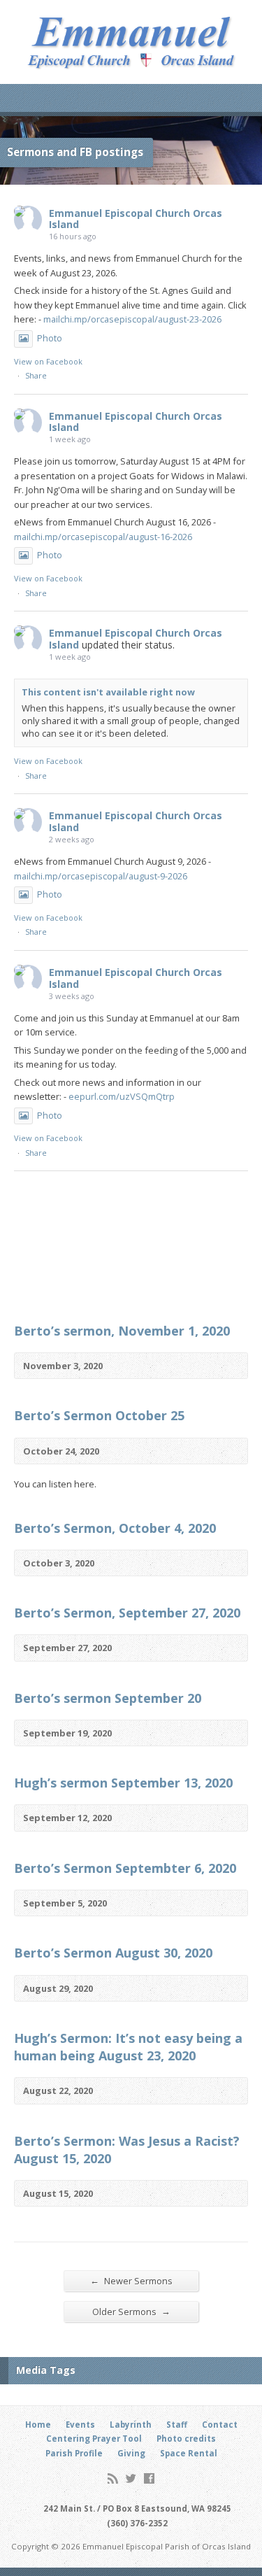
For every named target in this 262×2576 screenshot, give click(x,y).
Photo (50, 338)
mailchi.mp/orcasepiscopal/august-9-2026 (101, 876)
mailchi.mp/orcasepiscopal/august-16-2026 (103, 537)
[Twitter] (131, 2478)
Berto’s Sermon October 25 (99, 1415)
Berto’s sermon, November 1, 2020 (122, 1331)
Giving (131, 2453)
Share (36, 375)
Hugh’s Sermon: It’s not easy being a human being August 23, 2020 (128, 2047)
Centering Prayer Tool (94, 2439)
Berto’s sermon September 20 (108, 1698)
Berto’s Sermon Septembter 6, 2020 (125, 1868)
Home (38, 2425)
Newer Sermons (131, 2280)
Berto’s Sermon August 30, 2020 (113, 1953)
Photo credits (186, 2439)
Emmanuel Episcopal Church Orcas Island (136, 219)
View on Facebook (48, 361)
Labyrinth (131, 2425)
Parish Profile (74, 2453)
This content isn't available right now (108, 692)
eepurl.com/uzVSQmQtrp (122, 1096)
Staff (177, 2425)
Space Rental (189, 2453)
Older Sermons (131, 2311)
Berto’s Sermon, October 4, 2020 (115, 1528)
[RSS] (113, 2478)
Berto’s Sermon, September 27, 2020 (127, 1613)
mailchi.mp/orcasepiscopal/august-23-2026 (132, 319)
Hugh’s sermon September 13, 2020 (123, 1783)
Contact (220, 2425)
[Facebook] (149, 2478)
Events (80, 2425)
